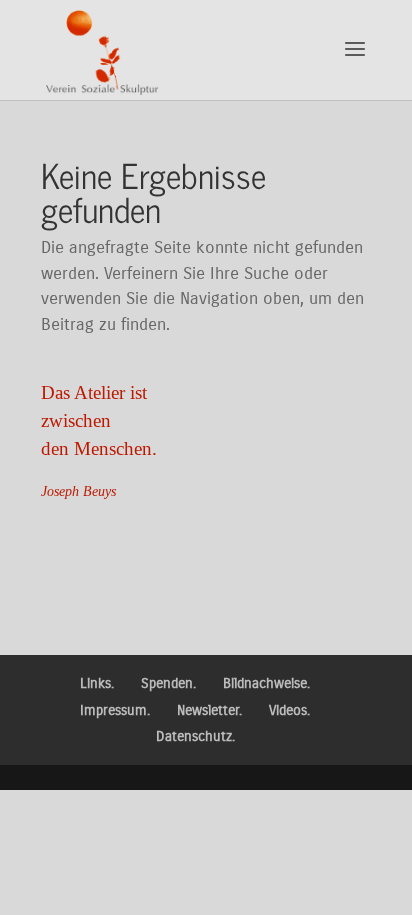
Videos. (289, 710)
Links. (97, 683)
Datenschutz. (195, 736)
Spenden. (168, 683)
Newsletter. (209, 710)
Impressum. (115, 710)
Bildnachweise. (266, 683)
